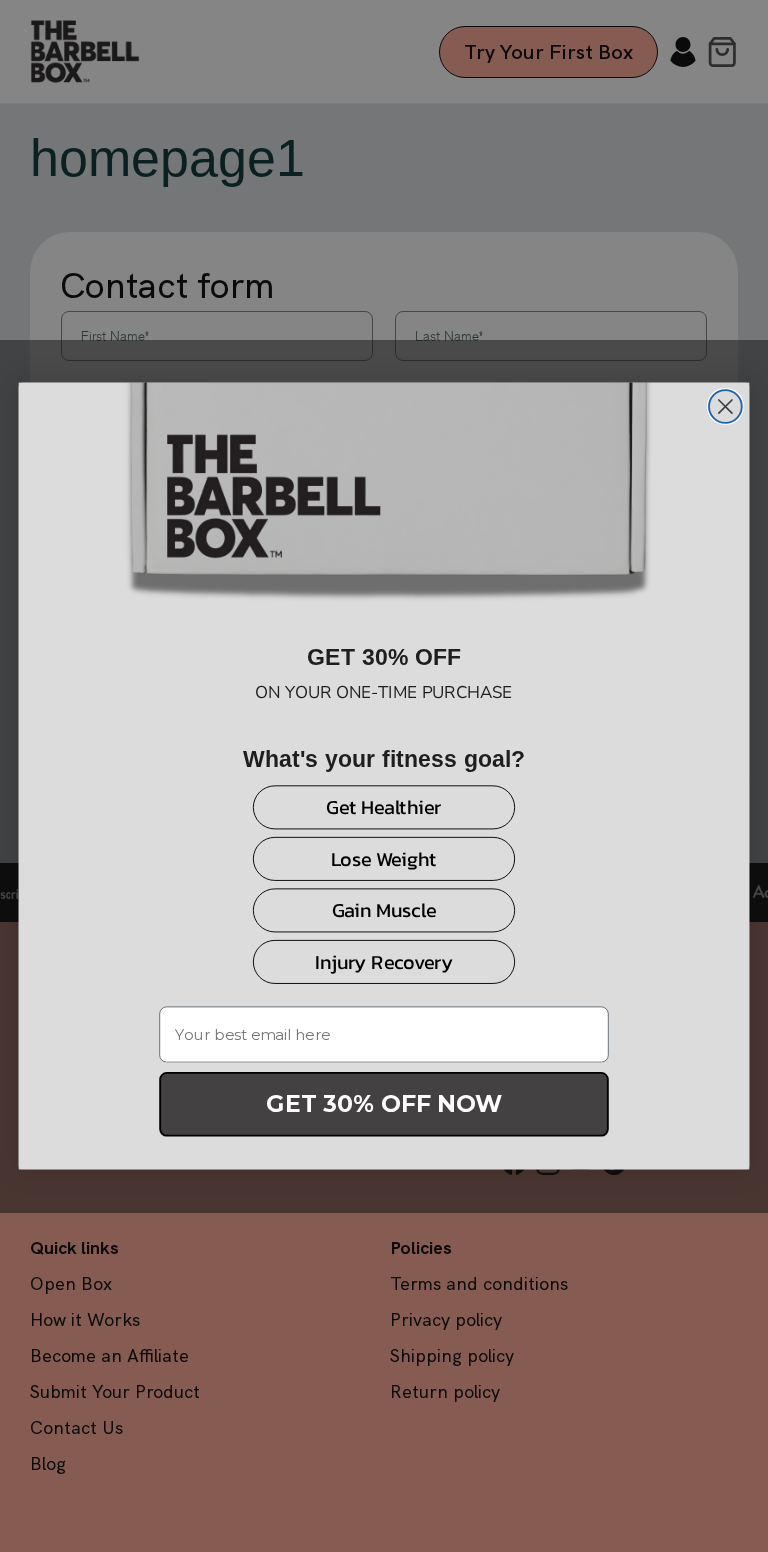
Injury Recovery (384, 961)
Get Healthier (383, 807)
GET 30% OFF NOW (384, 1104)
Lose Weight (384, 858)
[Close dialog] (725, 406)
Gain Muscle (384, 910)
